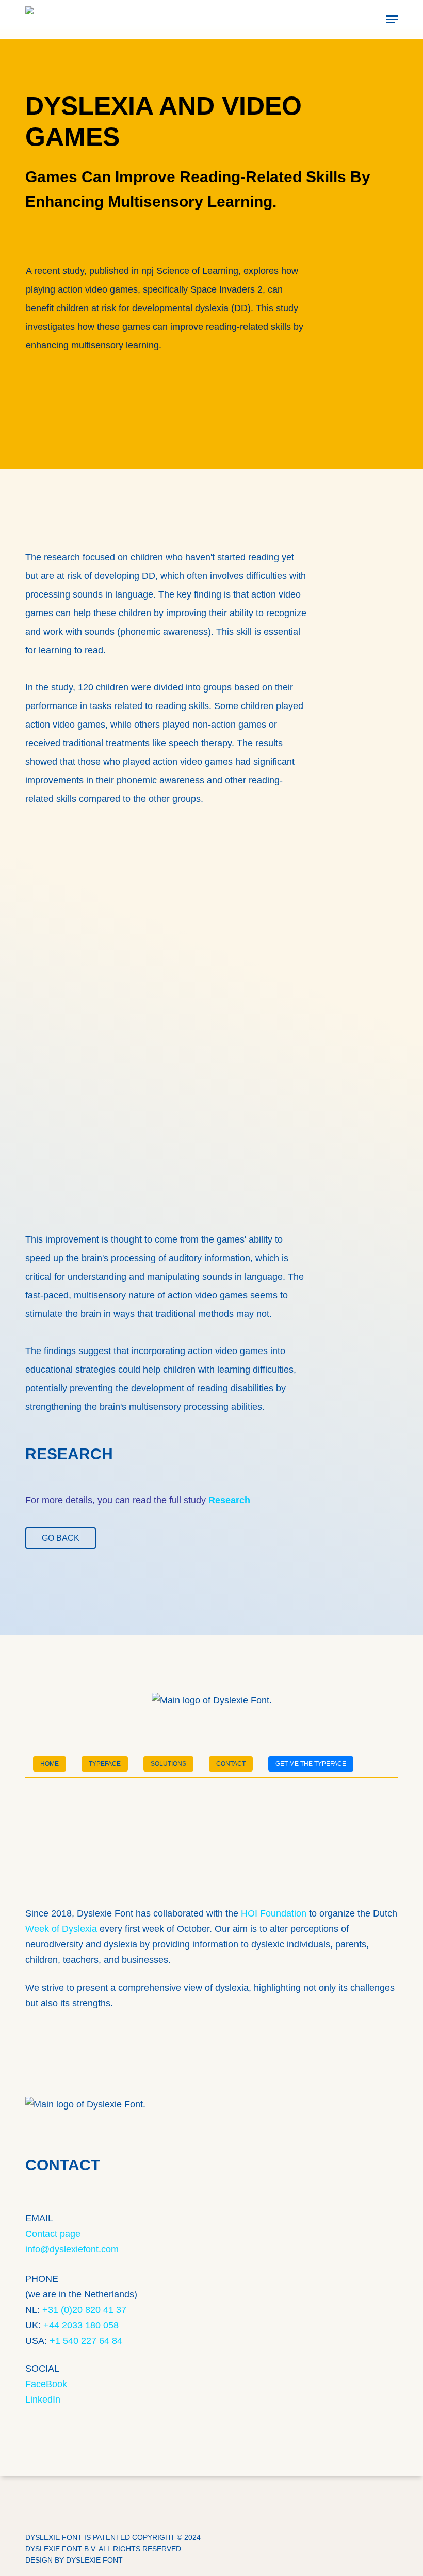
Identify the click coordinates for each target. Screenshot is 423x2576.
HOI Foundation (274, 1913)
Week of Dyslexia (61, 1929)
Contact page (53, 2234)
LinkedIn (43, 2400)
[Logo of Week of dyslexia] (211, 1886)
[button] (392, 19)
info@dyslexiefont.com (72, 2249)
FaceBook (46, 2384)
